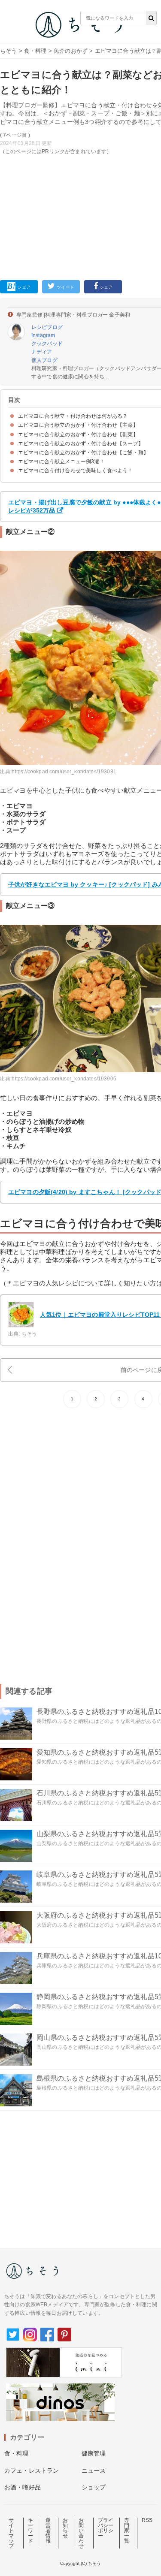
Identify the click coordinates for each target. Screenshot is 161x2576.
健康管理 (94, 2453)
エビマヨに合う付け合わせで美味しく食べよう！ (76, 471)
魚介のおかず (71, 51)
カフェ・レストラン (32, 2470)
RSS (147, 2520)
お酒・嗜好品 (23, 2487)
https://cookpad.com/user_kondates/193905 (64, 1079)
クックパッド (47, 344)
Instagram (43, 335)
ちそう (8, 51)
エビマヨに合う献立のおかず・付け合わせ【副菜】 (78, 434)
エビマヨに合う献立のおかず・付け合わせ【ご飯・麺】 (83, 452)
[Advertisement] (80, 139)
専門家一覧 (127, 2531)
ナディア (42, 352)
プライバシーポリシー (106, 2528)
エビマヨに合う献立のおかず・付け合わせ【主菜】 (78, 425)
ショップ (94, 2487)
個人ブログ (44, 360)
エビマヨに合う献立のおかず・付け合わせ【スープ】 (81, 443)
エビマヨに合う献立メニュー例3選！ (61, 462)
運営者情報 (48, 2531)
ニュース (94, 2470)
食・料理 (35, 51)
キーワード (30, 2531)
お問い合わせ (81, 2533)
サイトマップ (11, 2533)
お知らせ (65, 2528)
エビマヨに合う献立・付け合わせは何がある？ (73, 416)
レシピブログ (47, 327)
